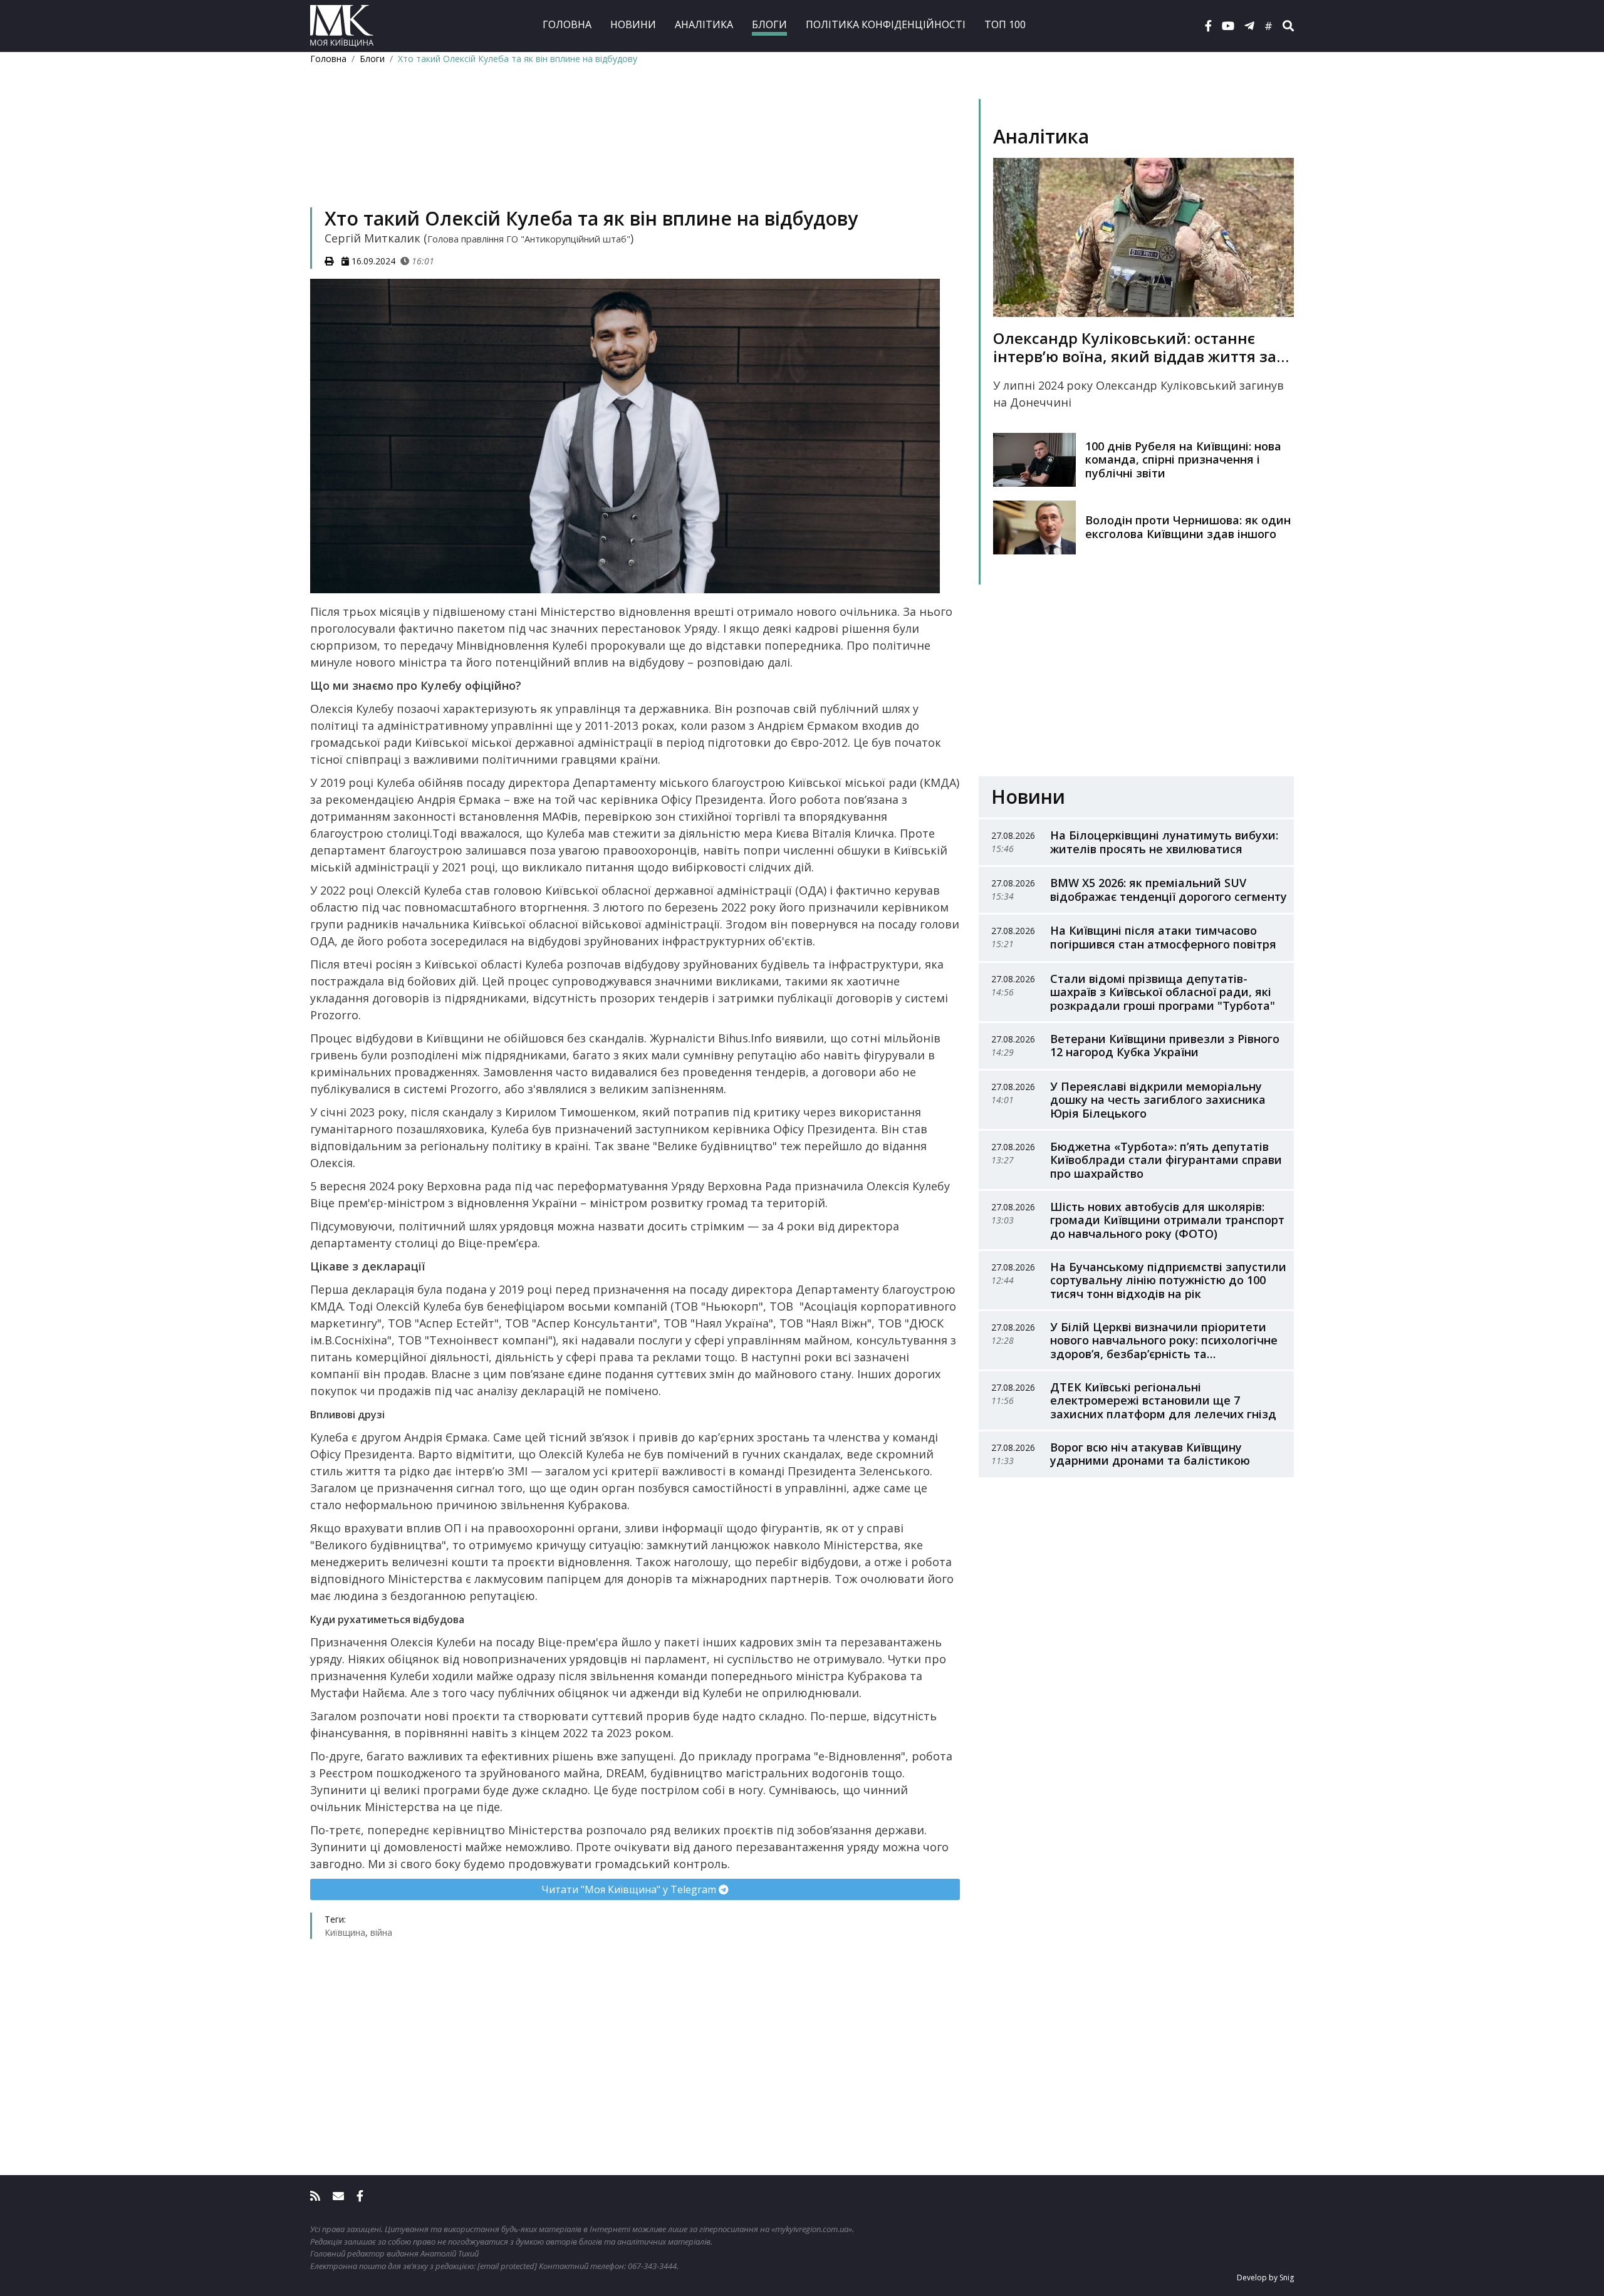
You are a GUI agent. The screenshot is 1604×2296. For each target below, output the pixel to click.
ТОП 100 (1005, 24)
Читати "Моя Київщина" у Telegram (630, 1889)
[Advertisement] (635, 154)
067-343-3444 (652, 2266)
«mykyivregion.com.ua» (812, 2229)
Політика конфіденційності (886, 24)
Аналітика (704, 24)
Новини (633, 24)
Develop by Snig (1265, 2278)
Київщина (345, 1932)
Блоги (769, 24)
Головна (567, 24)
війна (381, 1932)
